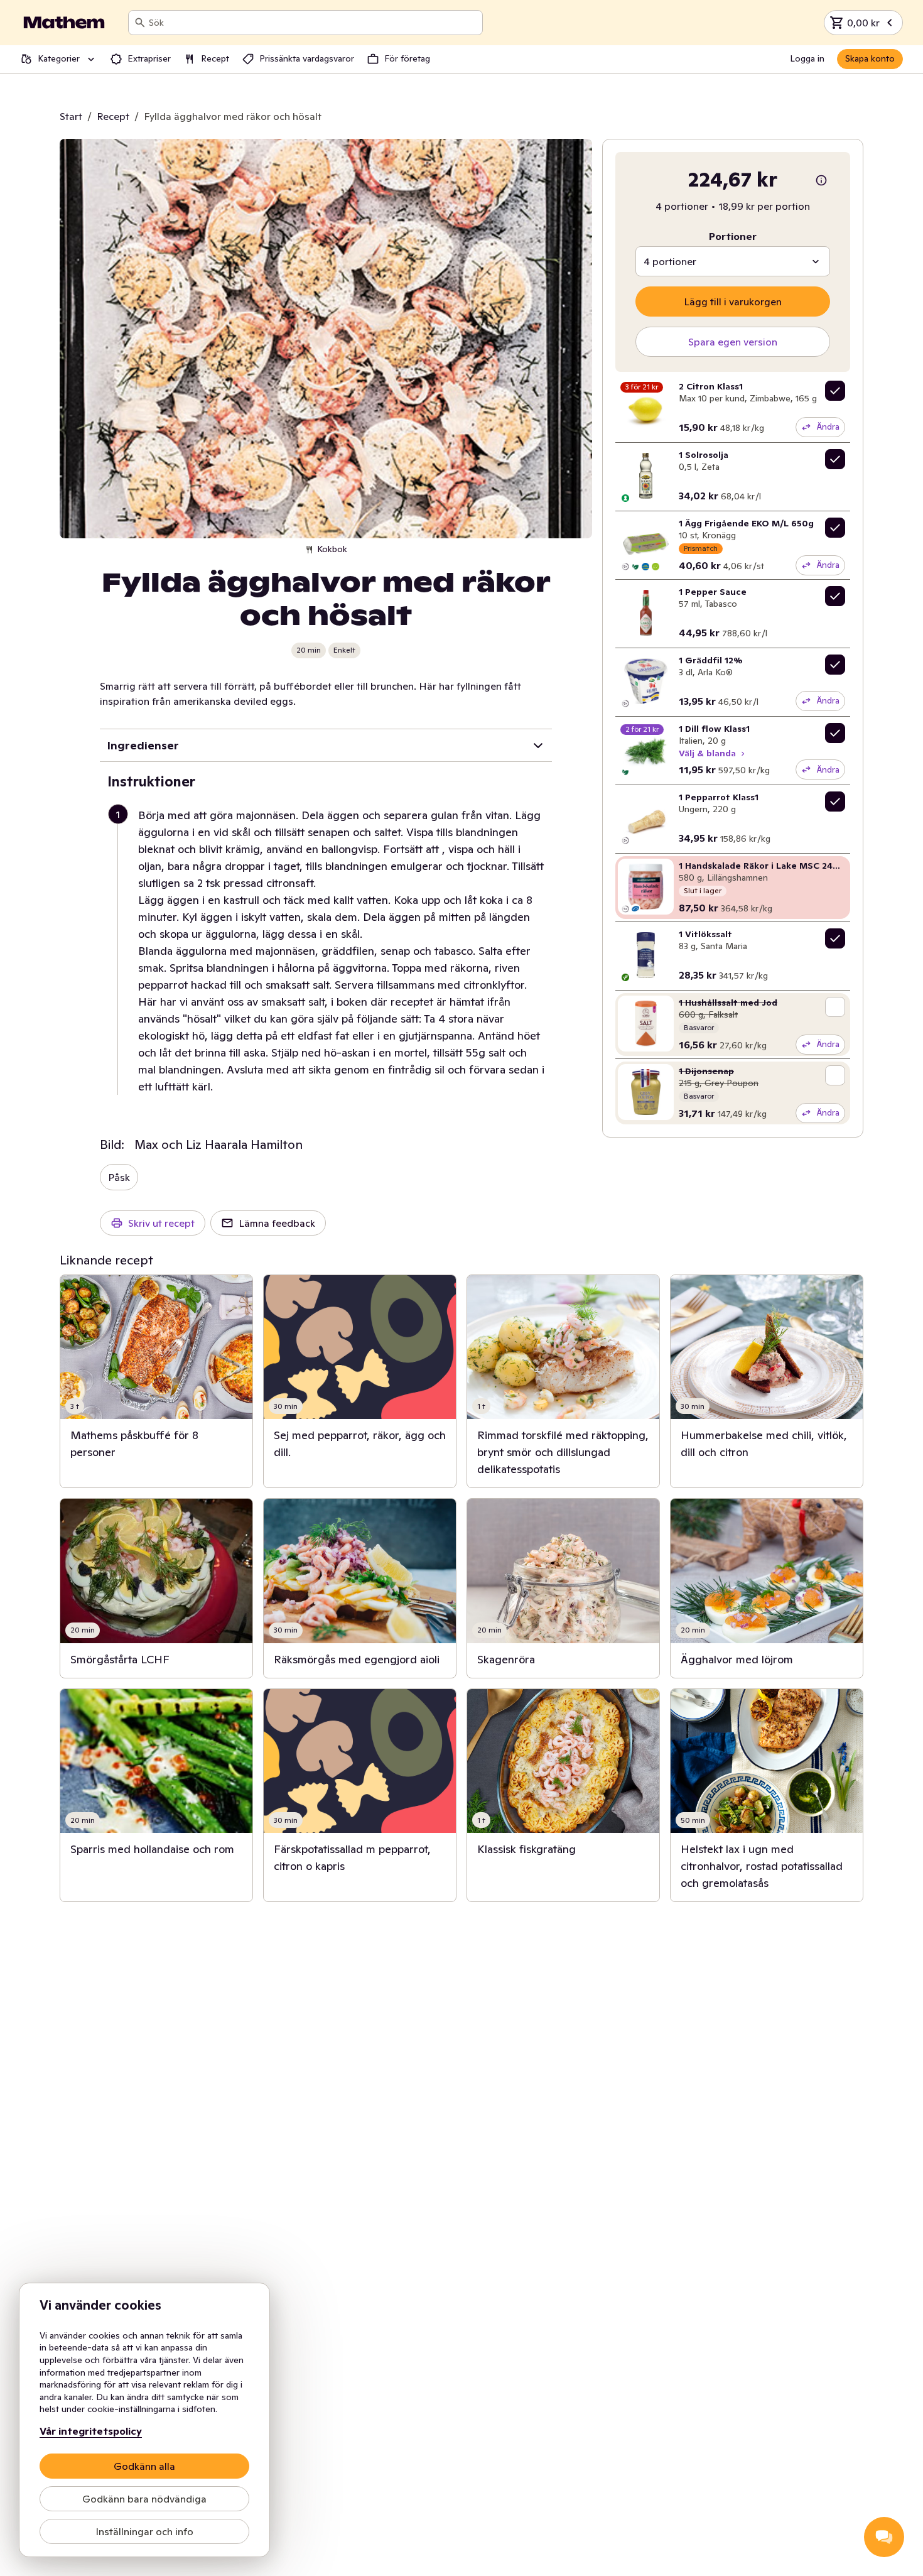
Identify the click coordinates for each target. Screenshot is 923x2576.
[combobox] (313, 23)
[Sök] (140, 23)
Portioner (733, 236)
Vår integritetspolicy (91, 2431)
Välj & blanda (707, 753)
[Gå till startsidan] (64, 23)
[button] (331, 951)
